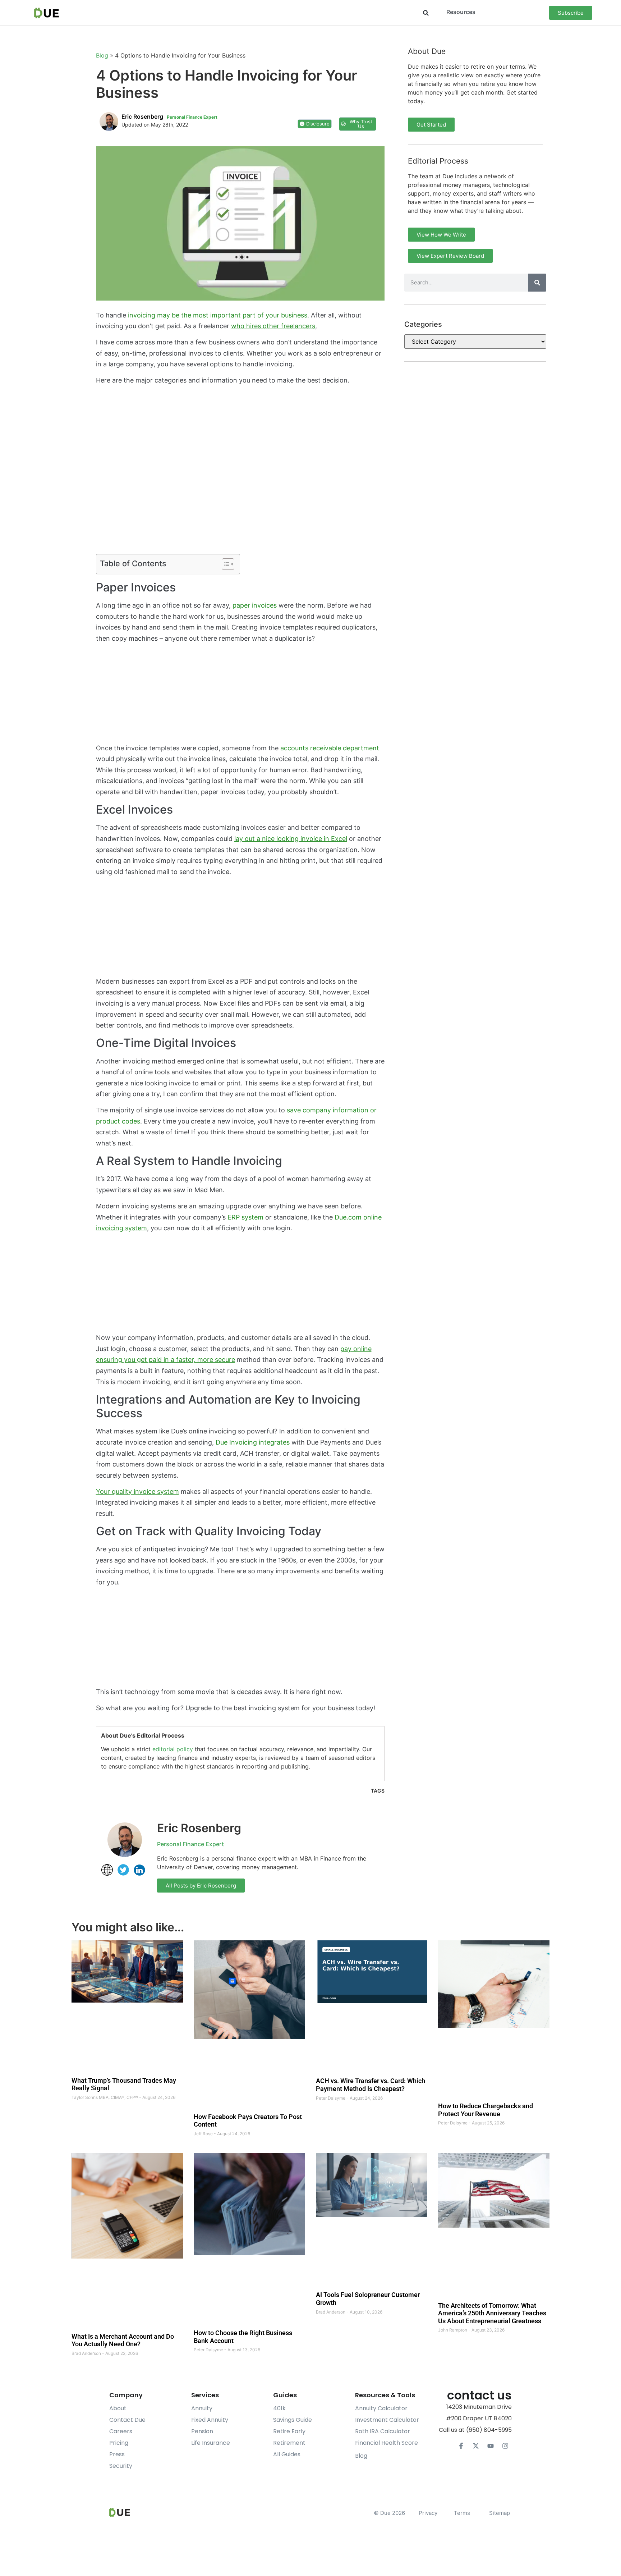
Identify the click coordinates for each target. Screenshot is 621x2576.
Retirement (289, 2443)
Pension (202, 2431)
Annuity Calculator (381, 2408)
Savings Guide (293, 2420)
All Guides (287, 2454)
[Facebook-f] (461, 2446)
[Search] (537, 283)
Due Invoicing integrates (253, 1442)
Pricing (119, 2443)
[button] (426, 13)
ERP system (245, 1217)
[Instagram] (505, 2446)
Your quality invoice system (137, 1491)
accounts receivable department (330, 748)
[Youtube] (491, 2446)
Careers (121, 2431)
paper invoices (255, 605)
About (118, 2408)
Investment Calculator (387, 2420)
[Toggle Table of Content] (224, 564)
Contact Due (127, 2420)
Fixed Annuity (210, 2420)
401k (279, 2408)
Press (117, 2454)
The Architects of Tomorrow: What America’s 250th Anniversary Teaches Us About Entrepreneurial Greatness (492, 2313)
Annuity (202, 2408)
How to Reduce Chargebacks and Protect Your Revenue (486, 2110)
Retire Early (289, 2431)
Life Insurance (211, 2443)
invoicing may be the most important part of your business (218, 315)
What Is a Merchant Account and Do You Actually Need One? (123, 2340)
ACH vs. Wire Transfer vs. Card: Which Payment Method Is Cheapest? (371, 2085)
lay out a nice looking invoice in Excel (291, 839)
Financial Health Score (387, 2443)
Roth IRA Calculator (383, 2431)
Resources (461, 12)
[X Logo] (476, 2446)
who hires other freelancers (273, 326)
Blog (102, 55)
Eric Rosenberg (199, 1828)
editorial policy (173, 1749)
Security (121, 2466)
